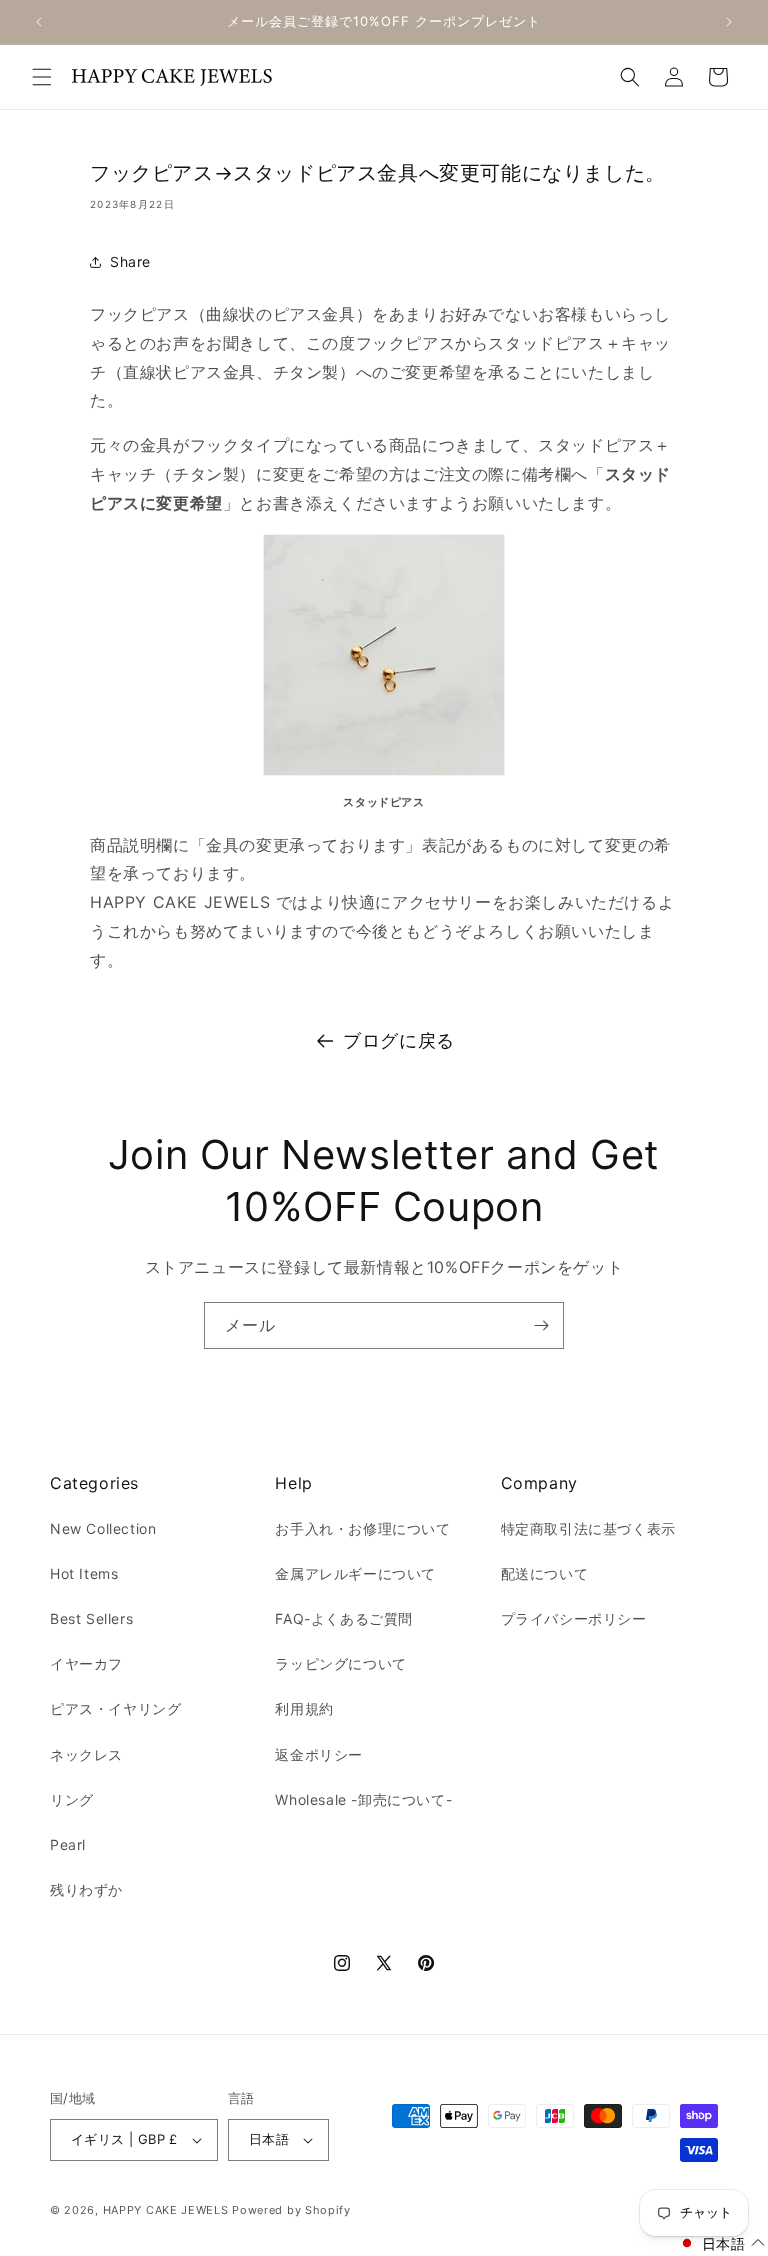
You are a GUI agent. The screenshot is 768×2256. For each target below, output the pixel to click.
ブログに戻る (399, 1040)
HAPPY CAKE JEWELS (166, 2210)
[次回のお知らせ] (729, 22)
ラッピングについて (340, 1663)
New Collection (103, 1528)
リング (72, 1799)
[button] (42, 77)
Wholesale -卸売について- (363, 1799)
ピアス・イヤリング (115, 1708)
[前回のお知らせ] (39, 22)
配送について (545, 1573)
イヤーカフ (86, 1663)
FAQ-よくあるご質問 (344, 1618)
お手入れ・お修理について (362, 1528)
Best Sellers (91, 1618)
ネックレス (86, 1754)
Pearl (68, 1844)
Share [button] (130, 261)
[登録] (541, 1325)
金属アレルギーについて (355, 1573)
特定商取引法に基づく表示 (588, 1528)
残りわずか (86, 1889)
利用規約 (304, 1708)
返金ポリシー (319, 1754)
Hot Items (84, 1573)
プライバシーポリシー (574, 1618)
